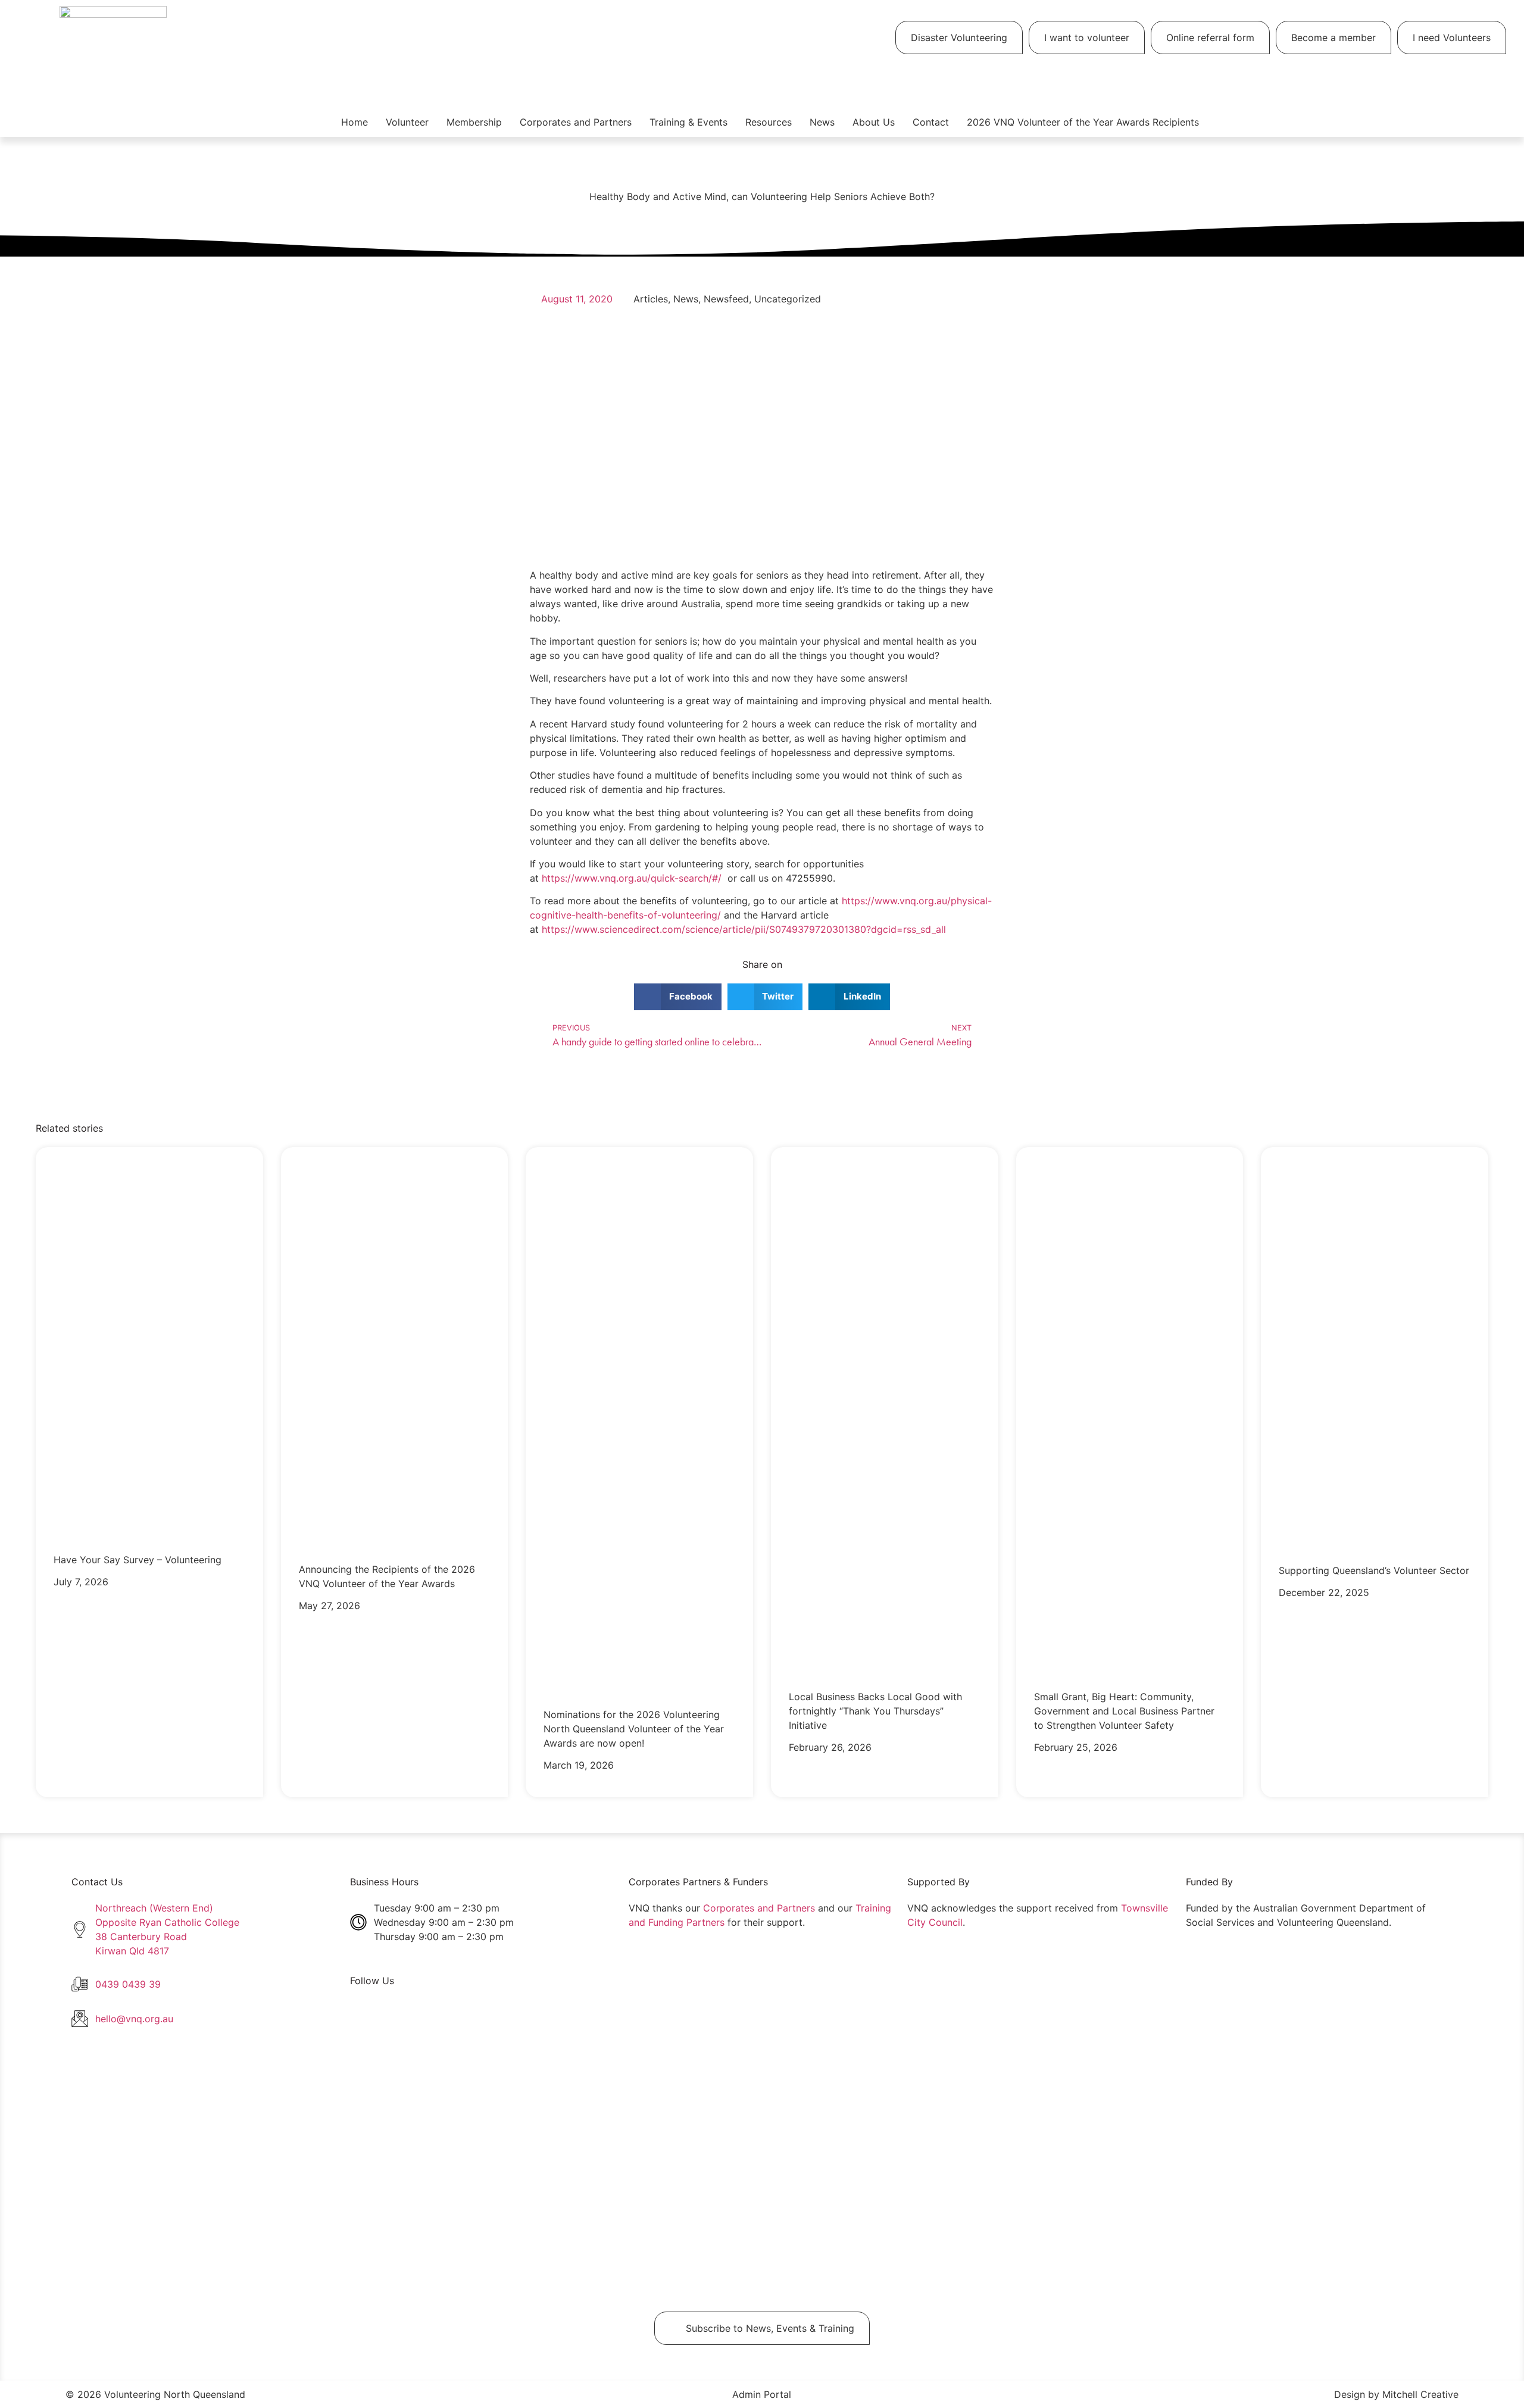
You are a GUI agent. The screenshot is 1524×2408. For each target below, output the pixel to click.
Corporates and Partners (576, 122)
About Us (874, 122)
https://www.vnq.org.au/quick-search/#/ (632, 878)
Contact (931, 122)
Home (355, 122)
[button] (678, 997)
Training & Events (688, 122)
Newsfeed (726, 299)
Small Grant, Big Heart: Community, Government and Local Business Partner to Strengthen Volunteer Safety (1124, 1711)
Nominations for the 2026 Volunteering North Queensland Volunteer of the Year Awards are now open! (634, 1729)
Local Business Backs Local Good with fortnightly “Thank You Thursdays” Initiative (875, 1711)
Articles (651, 299)
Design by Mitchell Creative (1396, 2394)
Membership (474, 122)
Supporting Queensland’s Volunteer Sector (1374, 1570)
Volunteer (407, 122)
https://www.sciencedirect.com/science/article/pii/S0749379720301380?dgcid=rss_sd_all (744, 929)
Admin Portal (762, 2394)
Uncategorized (788, 299)
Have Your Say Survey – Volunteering (138, 1560)
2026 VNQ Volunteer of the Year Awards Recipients (1083, 122)
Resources (769, 122)
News (822, 122)
